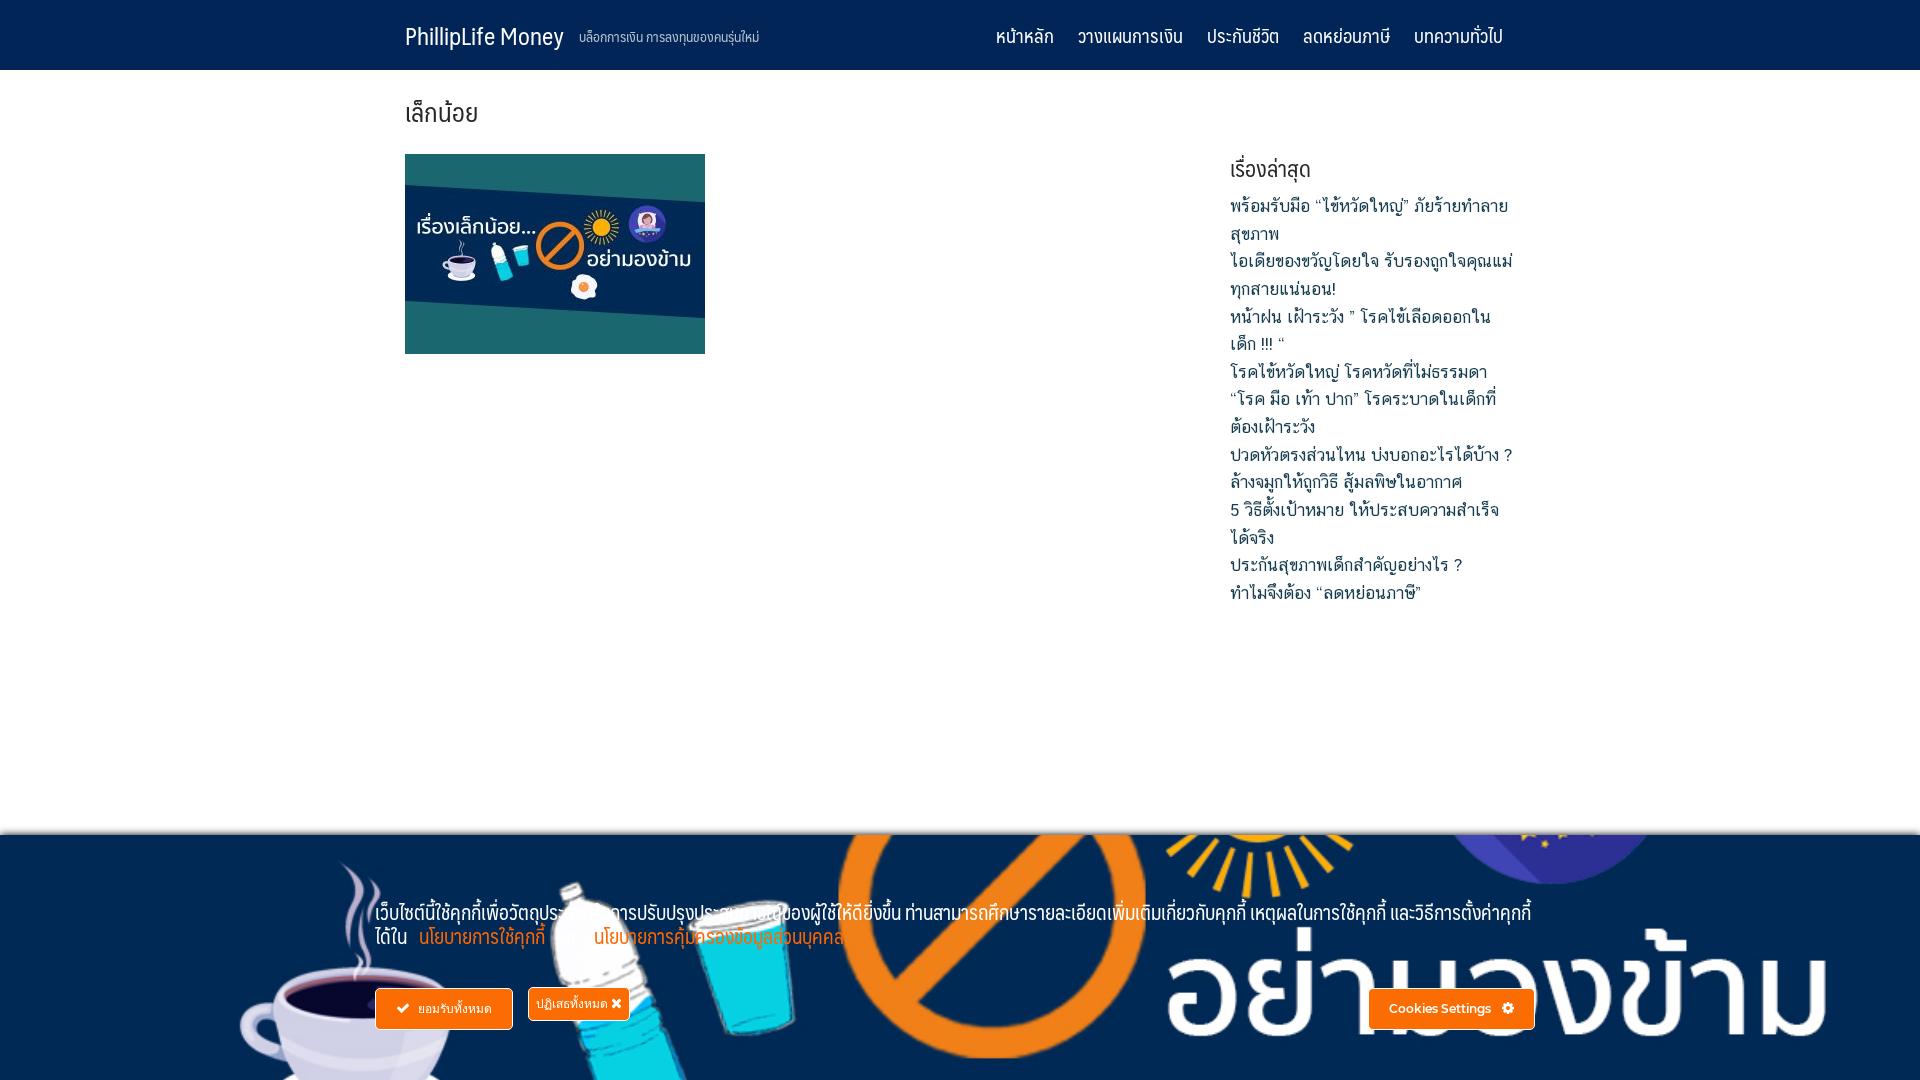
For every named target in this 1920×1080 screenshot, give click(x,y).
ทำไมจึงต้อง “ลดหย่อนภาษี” (1325, 593)
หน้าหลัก (1025, 35)
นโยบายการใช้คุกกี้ (484, 936)
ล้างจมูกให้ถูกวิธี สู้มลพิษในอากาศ (1346, 482)
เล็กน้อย (441, 111)
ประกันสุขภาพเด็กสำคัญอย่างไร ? (1346, 565)
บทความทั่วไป (1458, 35)
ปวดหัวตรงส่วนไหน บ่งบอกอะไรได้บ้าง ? (1371, 455)
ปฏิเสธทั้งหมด (573, 1003)
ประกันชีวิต (1243, 35)
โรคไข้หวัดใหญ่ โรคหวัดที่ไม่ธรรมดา (1358, 372)
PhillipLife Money (484, 35)
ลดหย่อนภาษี (1346, 35)
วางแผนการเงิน (1130, 35)
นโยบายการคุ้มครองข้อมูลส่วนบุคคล (719, 936)
